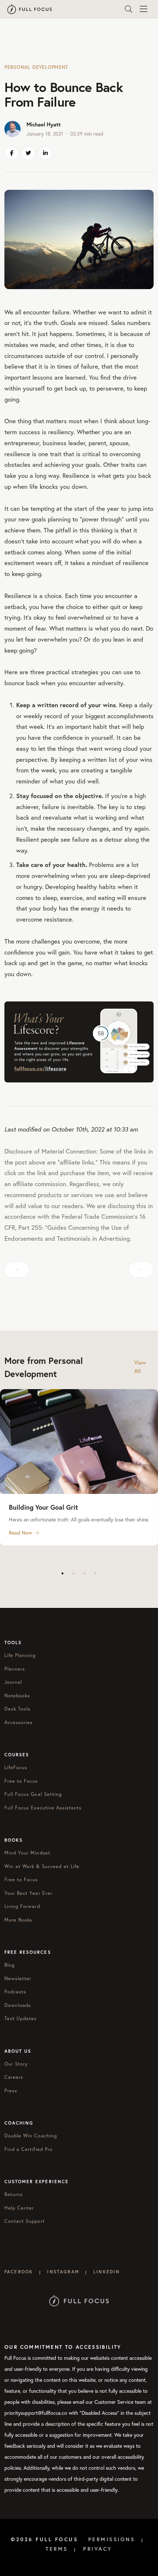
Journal (13, 1682)
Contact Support (25, 2221)
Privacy (98, 2549)
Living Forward (22, 1906)
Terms (57, 2549)
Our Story (16, 2064)
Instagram (63, 2272)
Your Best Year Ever (28, 1893)
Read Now (21, 1533)
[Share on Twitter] (28, 153)
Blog (10, 1965)
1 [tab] (62, 1573)
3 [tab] (85, 1573)
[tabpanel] (79, 1468)
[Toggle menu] (143, 9)
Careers (14, 2077)
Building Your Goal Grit (43, 1507)
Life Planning (20, 1655)
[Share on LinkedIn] (45, 153)
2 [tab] (73, 1573)
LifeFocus (16, 1767)
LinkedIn (107, 2272)
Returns (14, 2194)
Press (11, 2091)
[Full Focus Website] (79, 2300)
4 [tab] (96, 1573)
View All (140, 1367)
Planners (15, 1669)
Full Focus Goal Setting (33, 1794)
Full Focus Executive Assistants (43, 1808)
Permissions (112, 2539)
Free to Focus (21, 1781)
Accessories (19, 1722)
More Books (18, 1920)
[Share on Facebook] (11, 153)
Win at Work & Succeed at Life (42, 1866)
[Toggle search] (129, 9)
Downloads (18, 2005)
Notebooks (17, 1696)
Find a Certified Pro (28, 2149)
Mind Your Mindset (27, 1853)
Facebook (19, 2272)
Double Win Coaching (31, 2136)
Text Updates (21, 2018)
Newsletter (18, 1979)
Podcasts (15, 1992)
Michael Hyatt (44, 124)
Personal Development (36, 67)
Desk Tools (17, 1709)
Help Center (19, 2208)
